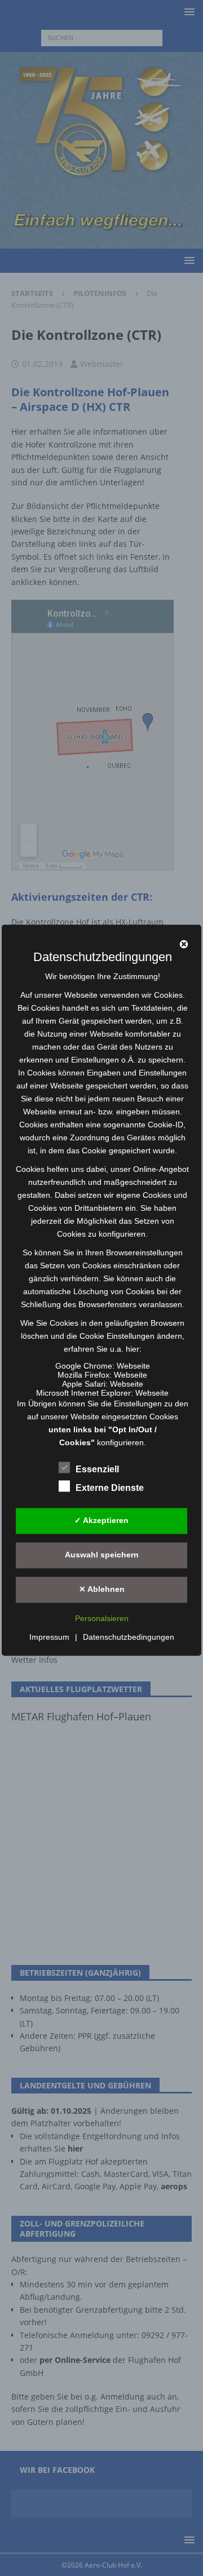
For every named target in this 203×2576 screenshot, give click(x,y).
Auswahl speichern (102, 1555)
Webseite (133, 1366)
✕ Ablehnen (102, 1590)
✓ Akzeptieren (101, 1521)
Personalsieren (102, 1618)
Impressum (49, 1637)
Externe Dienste (110, 1488)
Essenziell (97, 1469)
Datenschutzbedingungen (129, 1637)
